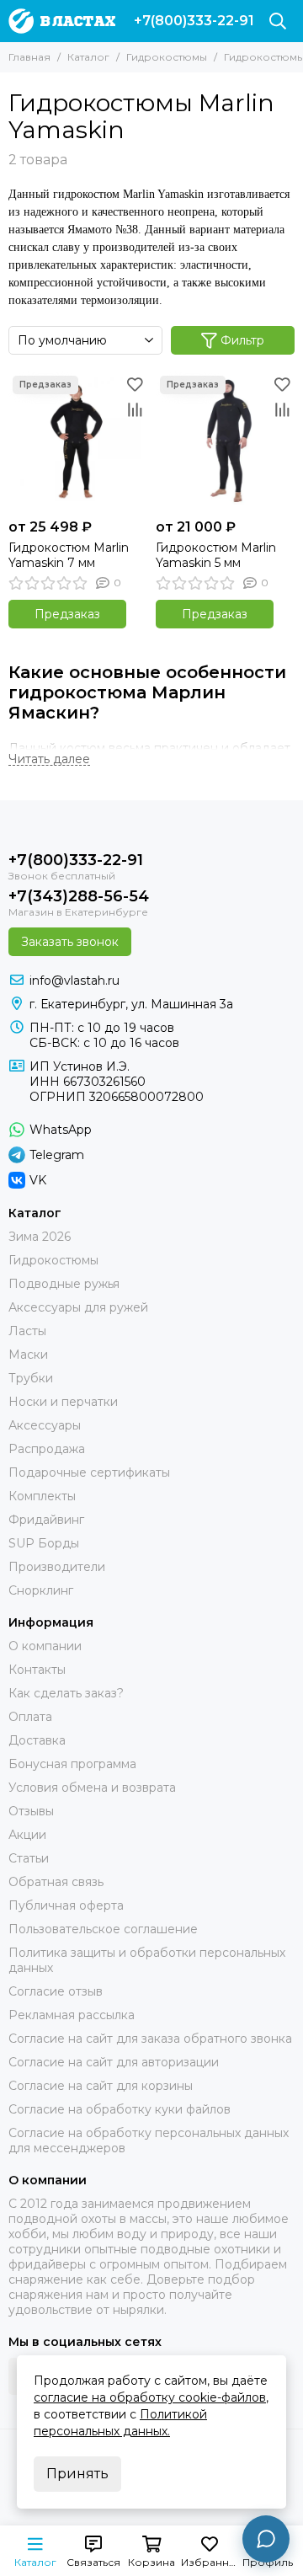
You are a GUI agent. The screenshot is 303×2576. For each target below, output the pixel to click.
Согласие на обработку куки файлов (120, 2109)
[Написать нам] (266, 2539)
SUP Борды (44, 1543)
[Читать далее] (49, 759)
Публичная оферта (66, 1905)
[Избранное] (135, 384)
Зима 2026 (40, 1237)
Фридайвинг (46, 1520)
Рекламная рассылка (72, 2015)
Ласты (27, 1331)
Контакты (37, 1670)
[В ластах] (62, 21)
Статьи (29, 1858)
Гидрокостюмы (167, 57)
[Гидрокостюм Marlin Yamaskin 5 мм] (225, 441)
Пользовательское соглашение (103, 1929)
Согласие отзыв (56, 1991)
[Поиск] (278, 21)
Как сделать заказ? (66, 1693)
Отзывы (31, 1811)
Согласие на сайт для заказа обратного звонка (150, 2039)
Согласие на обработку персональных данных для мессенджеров (149, 2140)
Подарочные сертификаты (89, 1472)
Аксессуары (45, 1425)
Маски (28, 1355)
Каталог (88, 57)
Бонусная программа (72, 1764)
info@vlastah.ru (74, 981)
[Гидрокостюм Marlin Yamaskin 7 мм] (78, 441)
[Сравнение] (135, 409)
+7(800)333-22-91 (194, 21)
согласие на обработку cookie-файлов (150, 2397)
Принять (77, 2474)
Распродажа (47, 1449)
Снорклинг (41, 1590)
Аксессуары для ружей (78, 1307)
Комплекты (42, 1496)
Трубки (31, 1378)
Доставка (37, 1740)
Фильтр (242, 340)
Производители (57, 1567)
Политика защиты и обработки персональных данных (147, 1960)
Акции (27, 1835)
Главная (29, 57)
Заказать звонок (70, 942)
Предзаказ (67, 614)
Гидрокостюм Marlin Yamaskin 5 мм (216, 555)
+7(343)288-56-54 (79, 896)
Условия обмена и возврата (92, 1788)
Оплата (30, 1717)
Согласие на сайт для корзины (101, 2086)
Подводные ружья (64, 1284)
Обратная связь (56, 1882)
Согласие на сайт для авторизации (114, 2062)
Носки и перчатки (63, 1402)
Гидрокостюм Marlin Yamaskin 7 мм (69, 555)
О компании (45, 1646)
